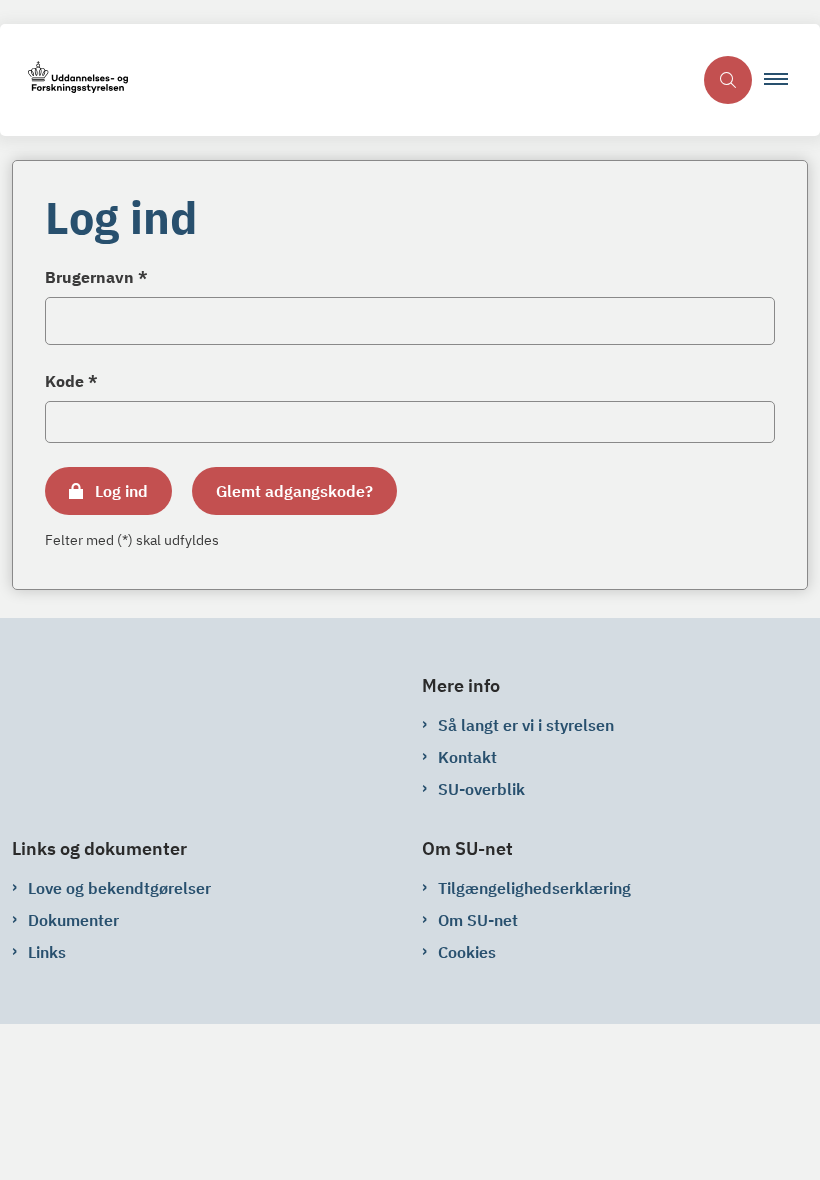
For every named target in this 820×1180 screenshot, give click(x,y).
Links (47, 952)
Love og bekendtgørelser (119, 888)
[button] (784, 80)
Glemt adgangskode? (294, 491)
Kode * (71, 381)
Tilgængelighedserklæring (534, 888)
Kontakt (467, 757)
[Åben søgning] (728, 80)
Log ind (121, 491)
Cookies (467, 952)
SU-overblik (481, 789)
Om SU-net (478, 920)
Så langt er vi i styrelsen (526, 725)
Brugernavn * (96, 277)
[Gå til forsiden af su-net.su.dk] (346, 80)
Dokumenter (73, 920)
